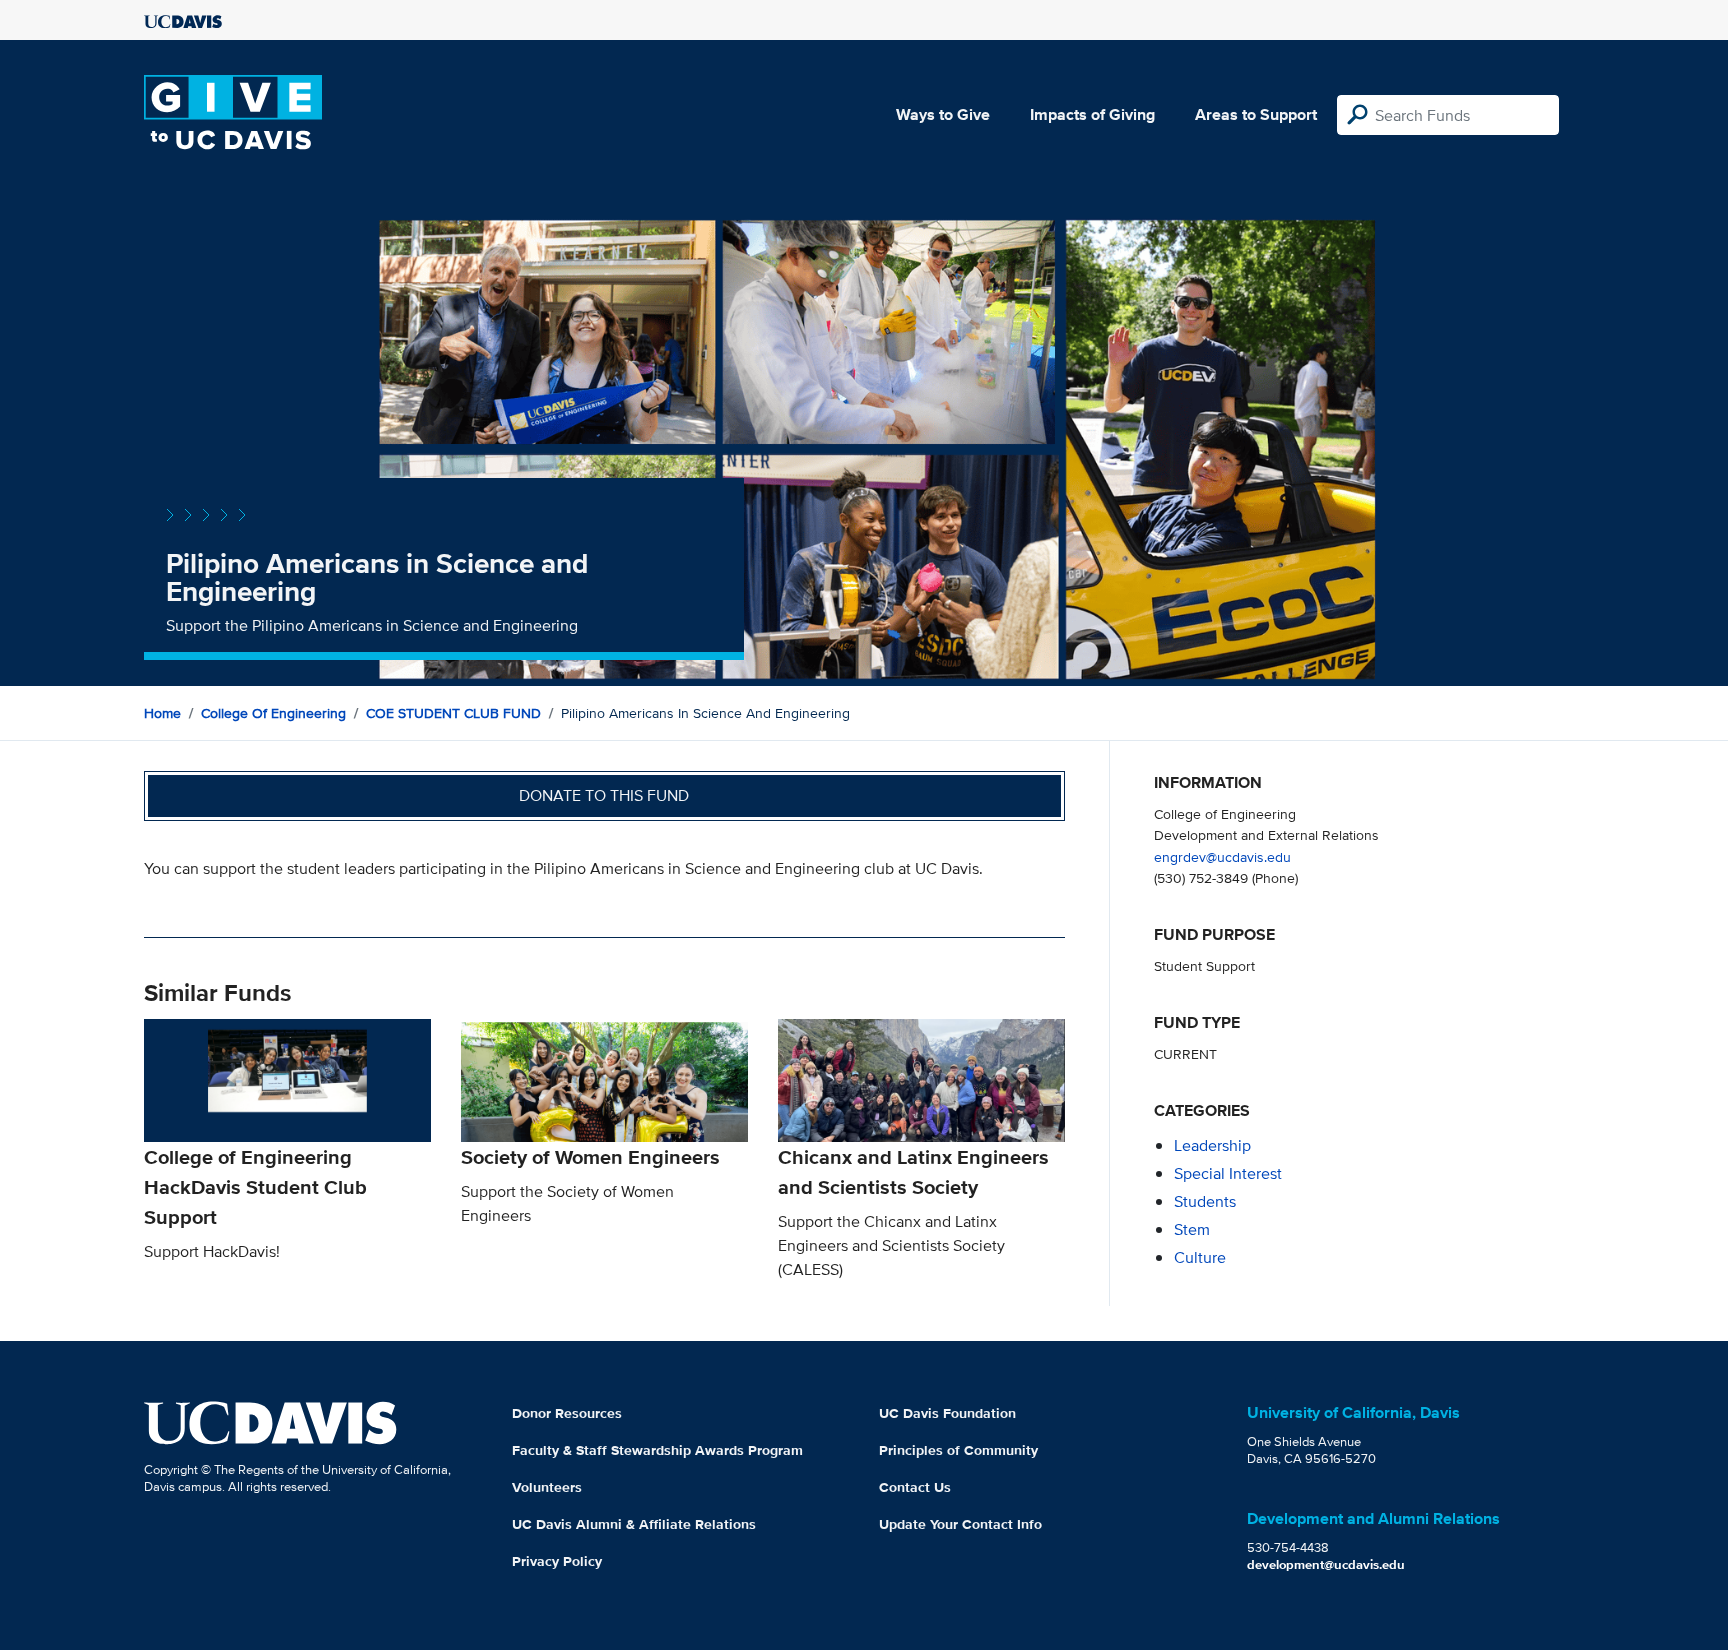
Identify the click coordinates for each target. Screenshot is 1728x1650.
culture (1200, 1257)
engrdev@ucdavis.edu (1222, 856)
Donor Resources (567, 1413)
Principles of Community (958, 1450)
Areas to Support (1256, 114)
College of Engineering (273, 713)
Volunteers (547, 1487)
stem (1192, 1229)
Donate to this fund (604, 795)
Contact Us (915, 1487)
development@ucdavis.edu (1326, 1564)
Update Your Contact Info (960, 1524)
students (1205, 1201)
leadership (1212, 1145)
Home (162, 713)
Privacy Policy (557, 1561)
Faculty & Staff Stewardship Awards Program (657, 1450)
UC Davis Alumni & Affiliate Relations (634, 1524)
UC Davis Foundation (947, 1413)
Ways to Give (943, 114)
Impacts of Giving (1092, 114)
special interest (1228, 1173)
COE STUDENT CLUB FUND (453, 713)
